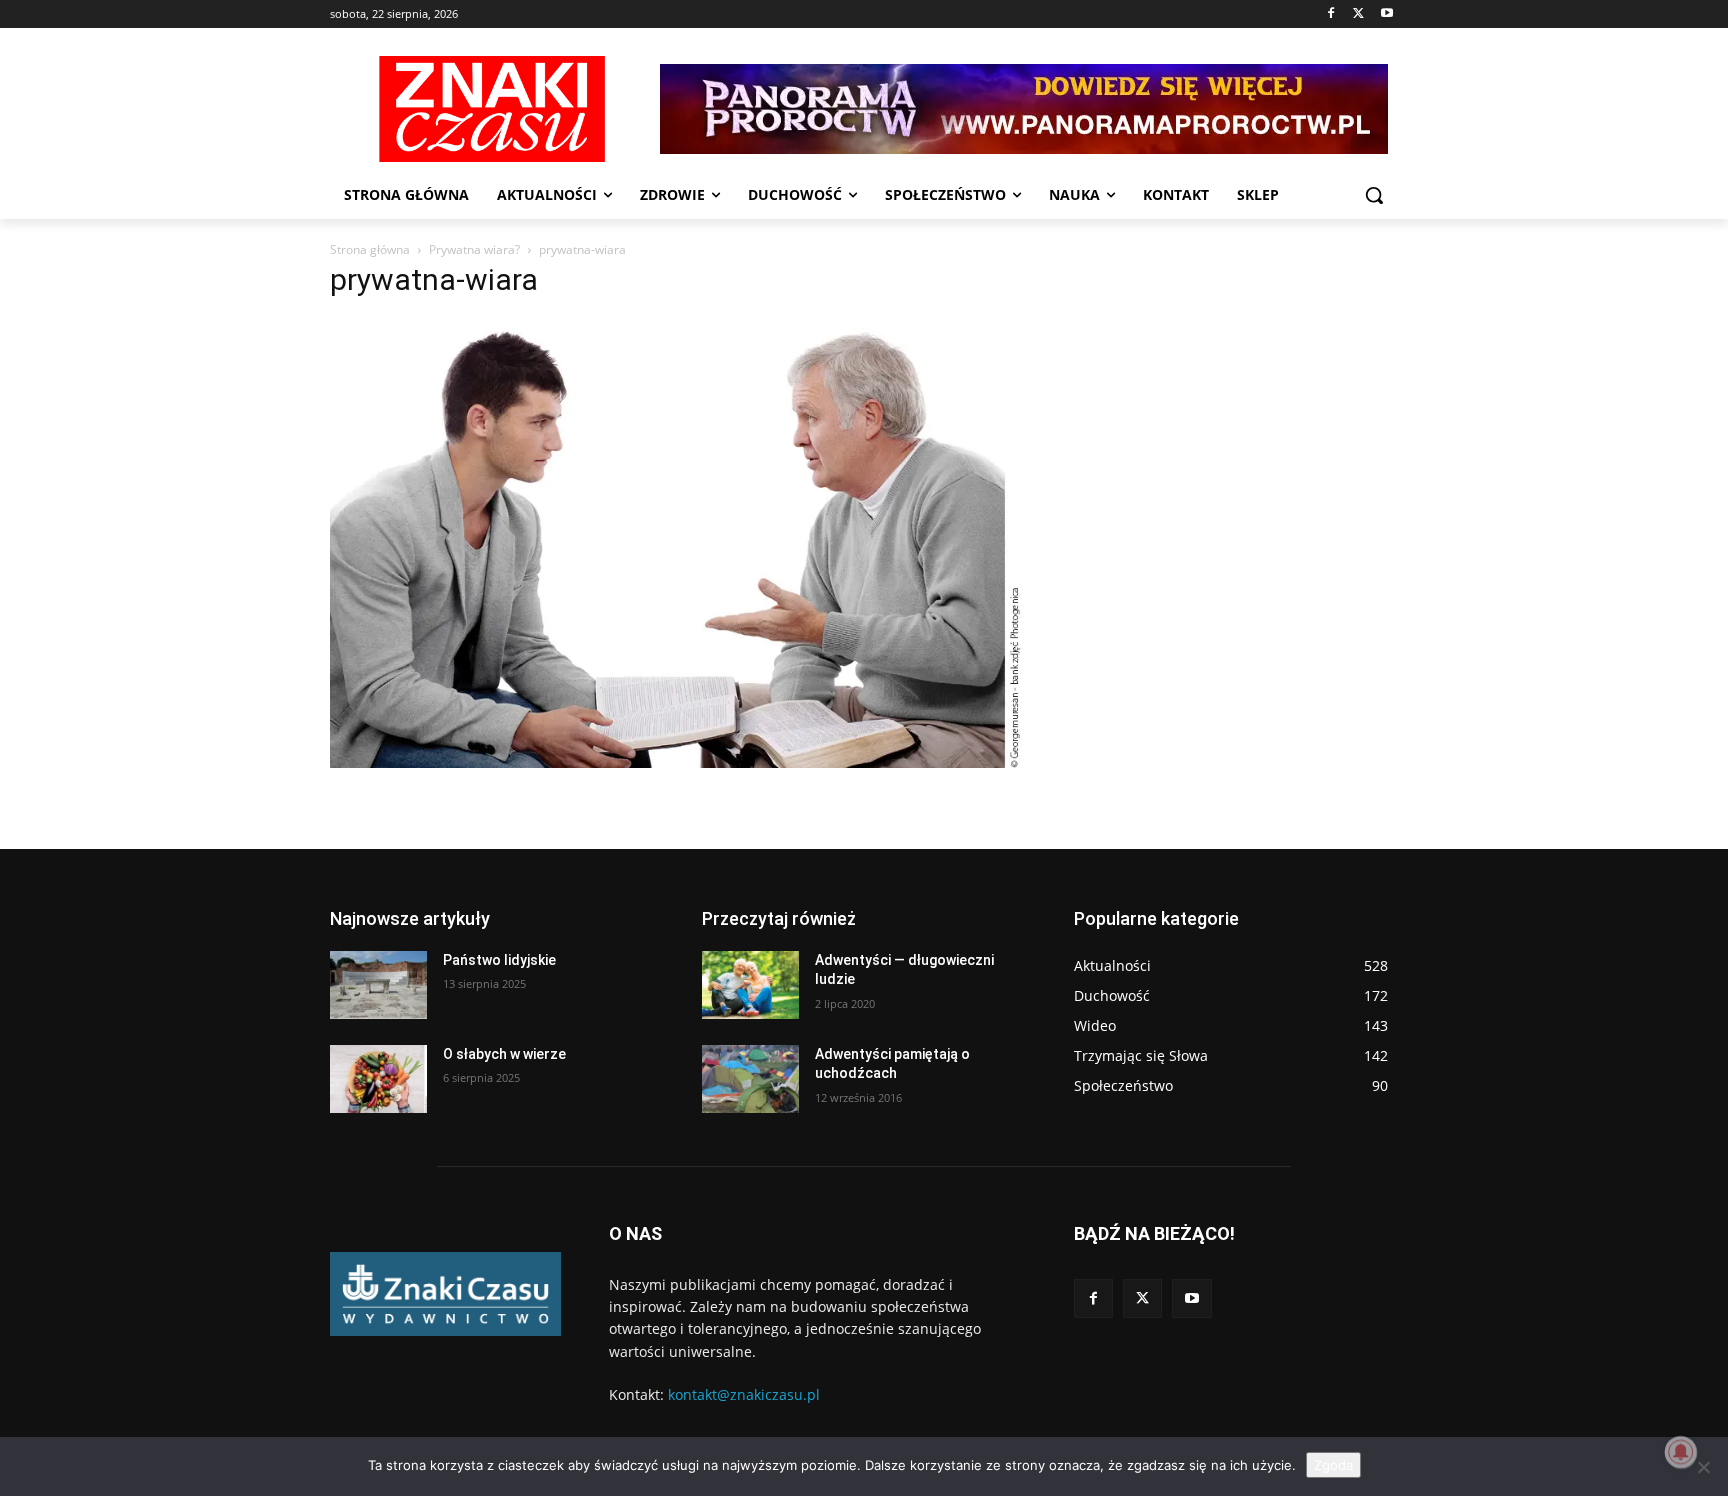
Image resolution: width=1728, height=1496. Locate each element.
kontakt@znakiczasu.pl (744, 1394)
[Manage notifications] (1681, 1452)
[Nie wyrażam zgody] (1703, 1467)
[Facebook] (1331, 14)
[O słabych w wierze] (378, 1079)
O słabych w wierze (504, 1054)
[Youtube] (1386, 14)
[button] (1374, 195)
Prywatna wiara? (474, 249)
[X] (1358, 14)
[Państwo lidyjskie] (378, 985)
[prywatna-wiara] (678, 762)
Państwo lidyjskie (499, 960)
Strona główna (370, 249)
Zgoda (1333, 1465)
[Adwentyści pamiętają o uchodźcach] (750, 1079)
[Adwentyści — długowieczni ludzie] (750, 985)
